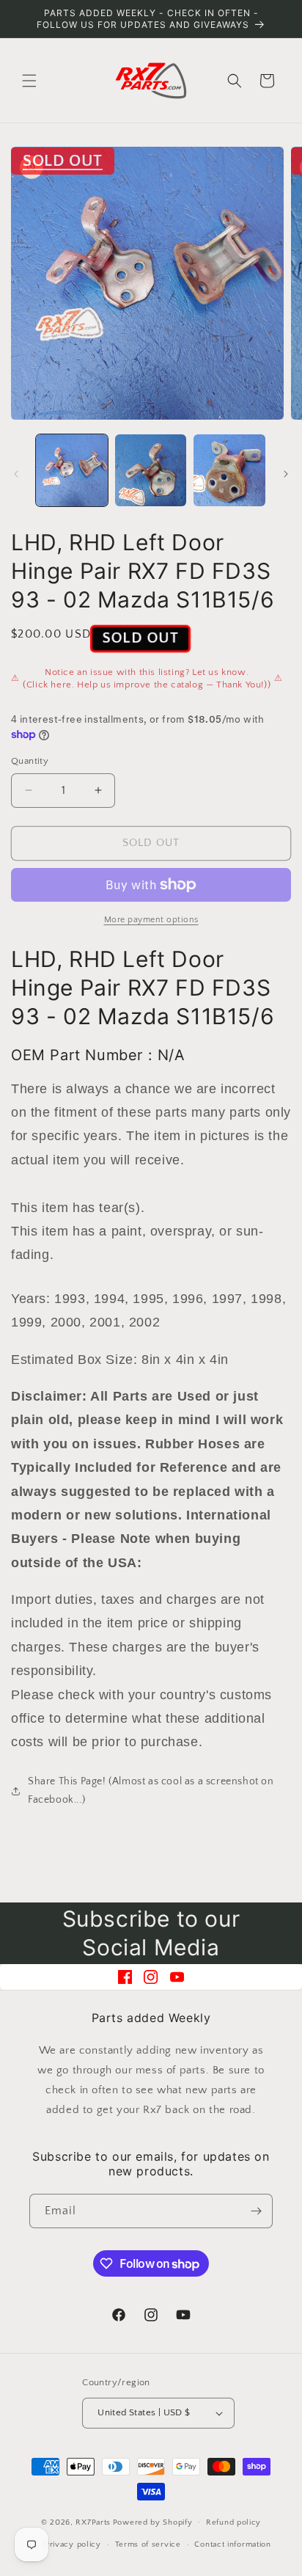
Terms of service (148, 2544)
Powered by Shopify (153, 2522)
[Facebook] (125, 1977)
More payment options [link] (151, 920)
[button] (29, 81)
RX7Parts (93, 2522)
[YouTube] (177, 1977)
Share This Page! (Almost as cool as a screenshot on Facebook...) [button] (151, 1791)
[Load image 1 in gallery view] (72, 470)
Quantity (30, 761)
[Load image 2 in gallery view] (151, 470)
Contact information (232, 2544)
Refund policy (233, 2522)
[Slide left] (16, 474)
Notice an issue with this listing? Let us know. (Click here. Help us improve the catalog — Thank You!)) (147, 679)
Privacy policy (73, 2544)
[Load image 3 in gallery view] (229, 470)
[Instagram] (151, 1977)
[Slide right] (286, 474)
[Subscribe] (256, 2211)
